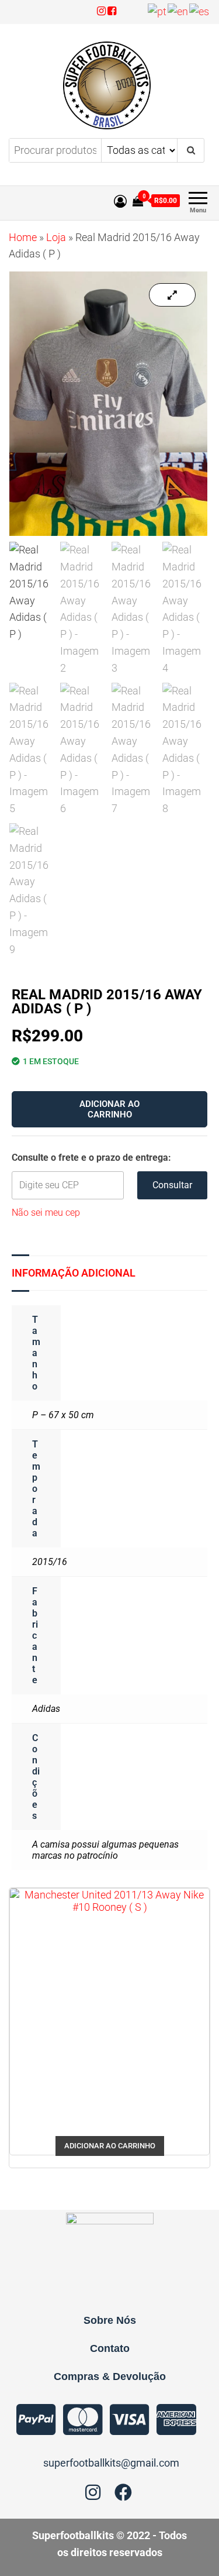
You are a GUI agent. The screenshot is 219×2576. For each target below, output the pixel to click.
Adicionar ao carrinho (109, 1109)
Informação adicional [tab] (74, 1273)
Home (23, 237)
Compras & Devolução (110, 2376)
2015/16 (50, 1562)
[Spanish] (200, 11)
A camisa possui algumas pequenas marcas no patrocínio (105, 1850)
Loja (56, 237)
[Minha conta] (120, 202)
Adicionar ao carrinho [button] (110, 2146)
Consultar (172, 1185)
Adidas (46, 1709)
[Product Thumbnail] (172, 295)
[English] (178, 11)
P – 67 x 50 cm (63, 1415)
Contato (110, 2348)
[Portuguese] (158, 11)
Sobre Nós (110, 2320)
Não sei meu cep (46, 1213)
